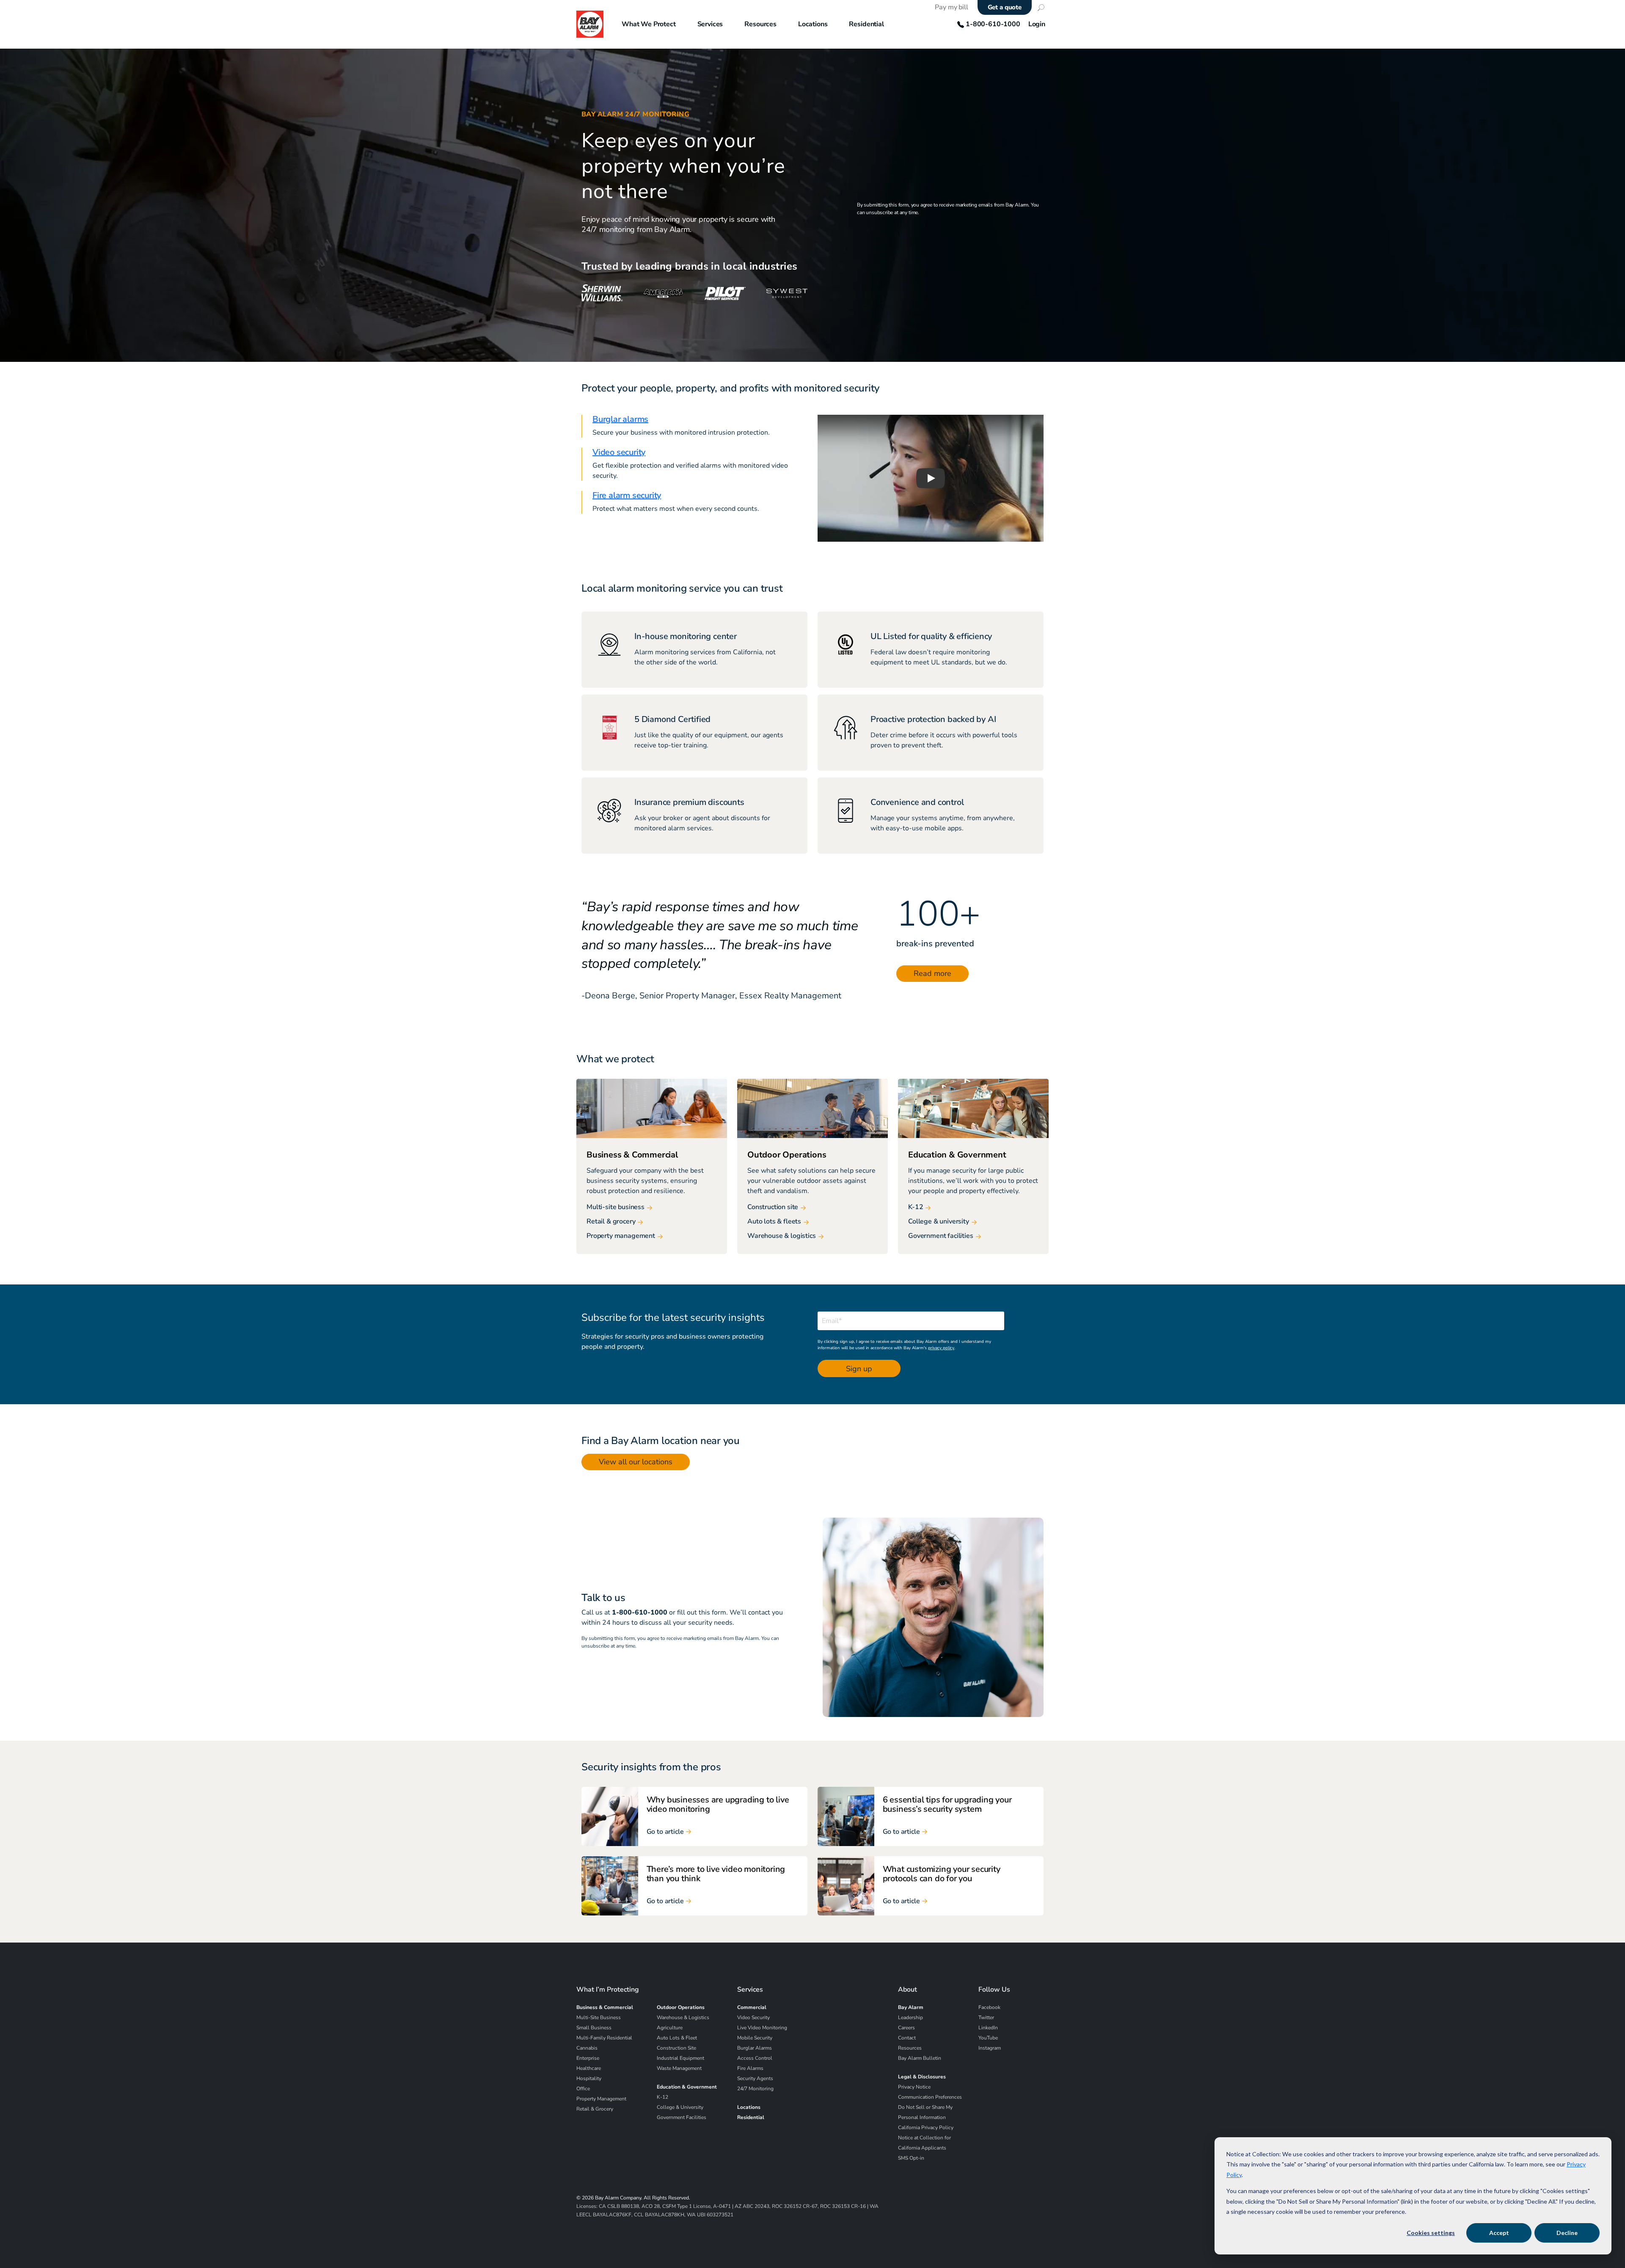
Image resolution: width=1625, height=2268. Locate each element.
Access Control (755, 2058)
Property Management (601, 2099)
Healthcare (589, 2068)
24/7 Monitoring (755, 2089)
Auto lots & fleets (774, 1222)
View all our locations (636, 1462)
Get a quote (1005, 7)
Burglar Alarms (755, 2048)
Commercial (752, 2007)
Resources (910, 2048)
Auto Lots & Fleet (677, 2038)
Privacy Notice (914, 2087)
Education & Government (687, 2087)
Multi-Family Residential (604, 2038)
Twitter (986, 2017)
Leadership (910, 2017)
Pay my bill (951, 7)
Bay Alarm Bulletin (920, 2058)
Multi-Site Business (599, 2017)
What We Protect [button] (649, 24)
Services (750, 1990)
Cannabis (587, 2048)
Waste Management (679, 2068)
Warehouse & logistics (782, 1236)
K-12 (916, 1207)
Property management (621, 1236)
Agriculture (670, 2028)
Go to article (665, 1832)
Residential (751, 2117)
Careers (906, 2028)
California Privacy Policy (926, 2127)
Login (1037, 24)
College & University (680, 2107)
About (908, 1990)
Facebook (989, 2007)
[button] (931, 478)
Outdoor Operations (681, 2007)
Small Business (594, 2028)
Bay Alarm (911, 2007)
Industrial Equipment (680, 2058)
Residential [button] (866, 24)
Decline (1567, 2233)
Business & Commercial (605, 2007)
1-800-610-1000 (992, 24)
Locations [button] (813, 24)
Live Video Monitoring (762, 2028)
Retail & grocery (611, 1222)
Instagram (990, 2048)
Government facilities (941, 1236)
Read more (932, 973)
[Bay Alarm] (590, 24)
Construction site (773, 1207)
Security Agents (755, 2078)
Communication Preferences (930, 2097)
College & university (939, 1222)
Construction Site (676, 2048)
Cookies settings (1431, 2233)
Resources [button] (760, 24)
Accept (1499, 2233)
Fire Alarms (750, 2068)
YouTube (988, 2038)
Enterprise (588, 2058)
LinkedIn (988, 2028)
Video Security (753, 2017)
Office (583, 2089)
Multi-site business (616, 1207)
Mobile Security (755, 2038)
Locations (749, 2107)
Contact (907, 2038)
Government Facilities (682, 2117)
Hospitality (589, 2078)
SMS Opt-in (911, 2158)
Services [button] (710, 24)
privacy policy (941, 1348)
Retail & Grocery (595, 2109)
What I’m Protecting (608, 1990)
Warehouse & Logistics (683, 2017)
